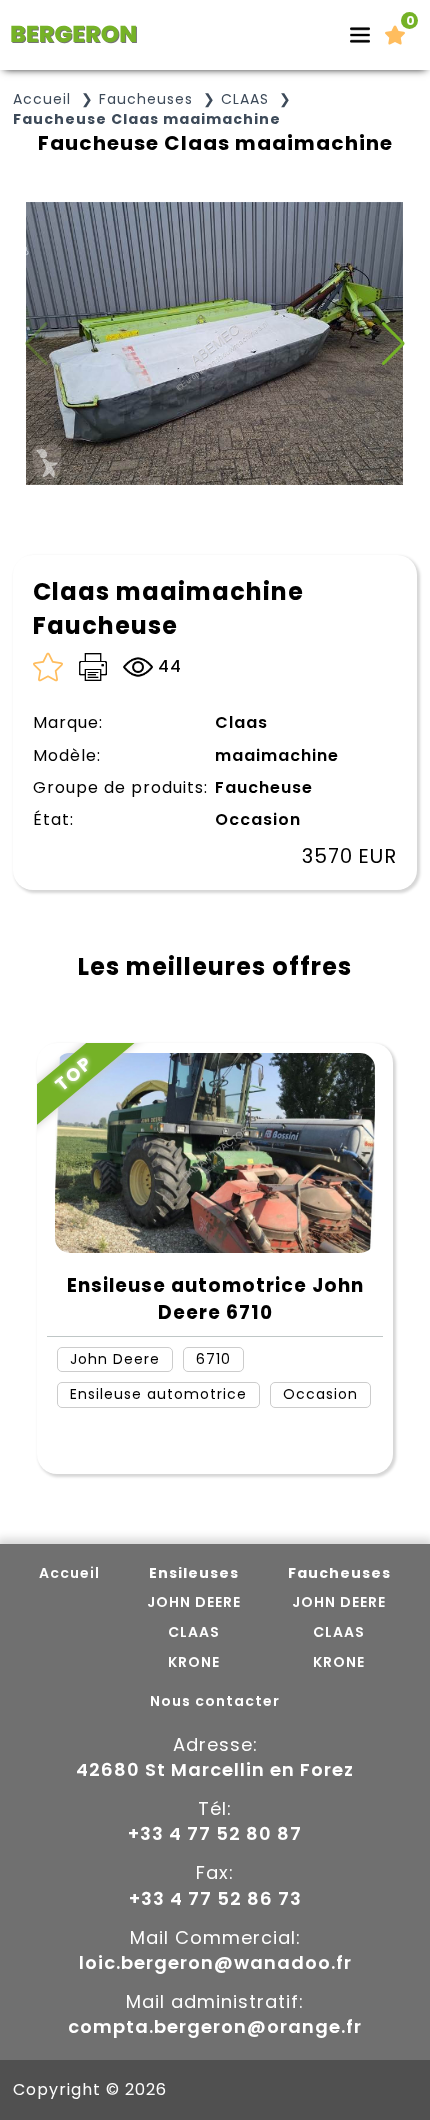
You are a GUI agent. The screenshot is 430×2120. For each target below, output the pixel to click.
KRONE (194, 1662)
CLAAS (245, 99)
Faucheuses (146, 99)
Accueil (42, 99)
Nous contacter (215, 1701)
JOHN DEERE (194, 1602)
